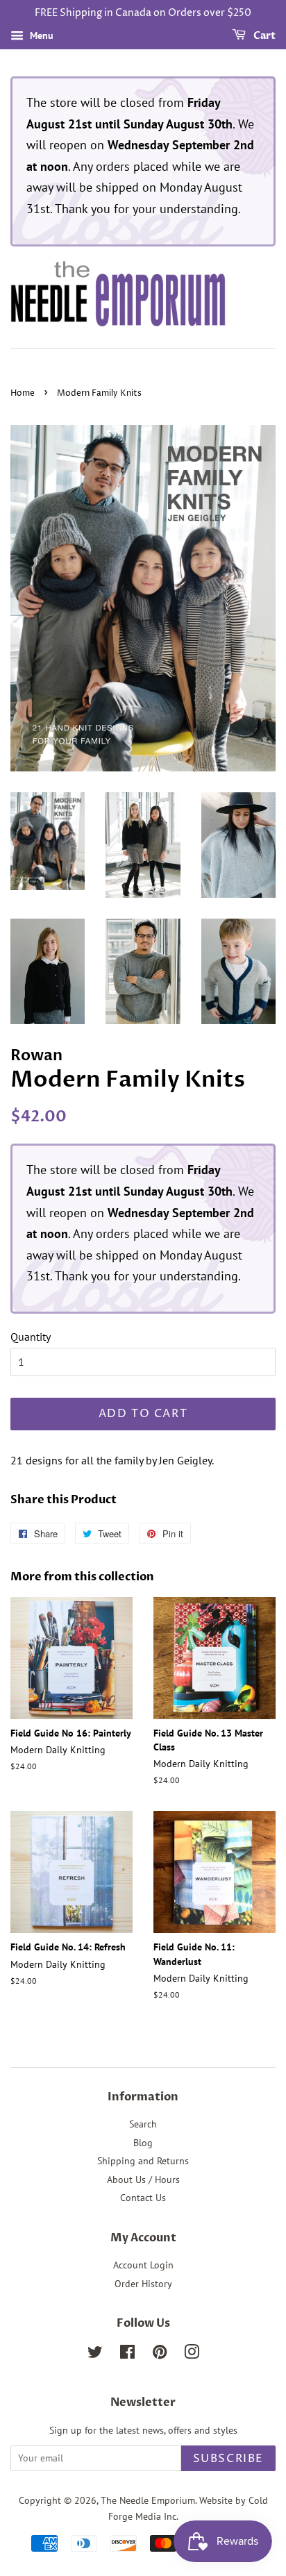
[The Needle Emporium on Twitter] (95, 2355)
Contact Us (143, 2198)
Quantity (31, 1337)
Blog (143, 2143)
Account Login (143, 2265)
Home (23, 393)
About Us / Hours (143, 2180)
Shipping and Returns (143, 2161)
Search (143, 2124)
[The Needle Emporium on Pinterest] (160, 2355)
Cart (263, 36)
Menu (40, 35)
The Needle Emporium (148, 2500)
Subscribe (228, 2459)
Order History (143, 2284)
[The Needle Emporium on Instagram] (192, 2355)
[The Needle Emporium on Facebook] (127, 2355)
